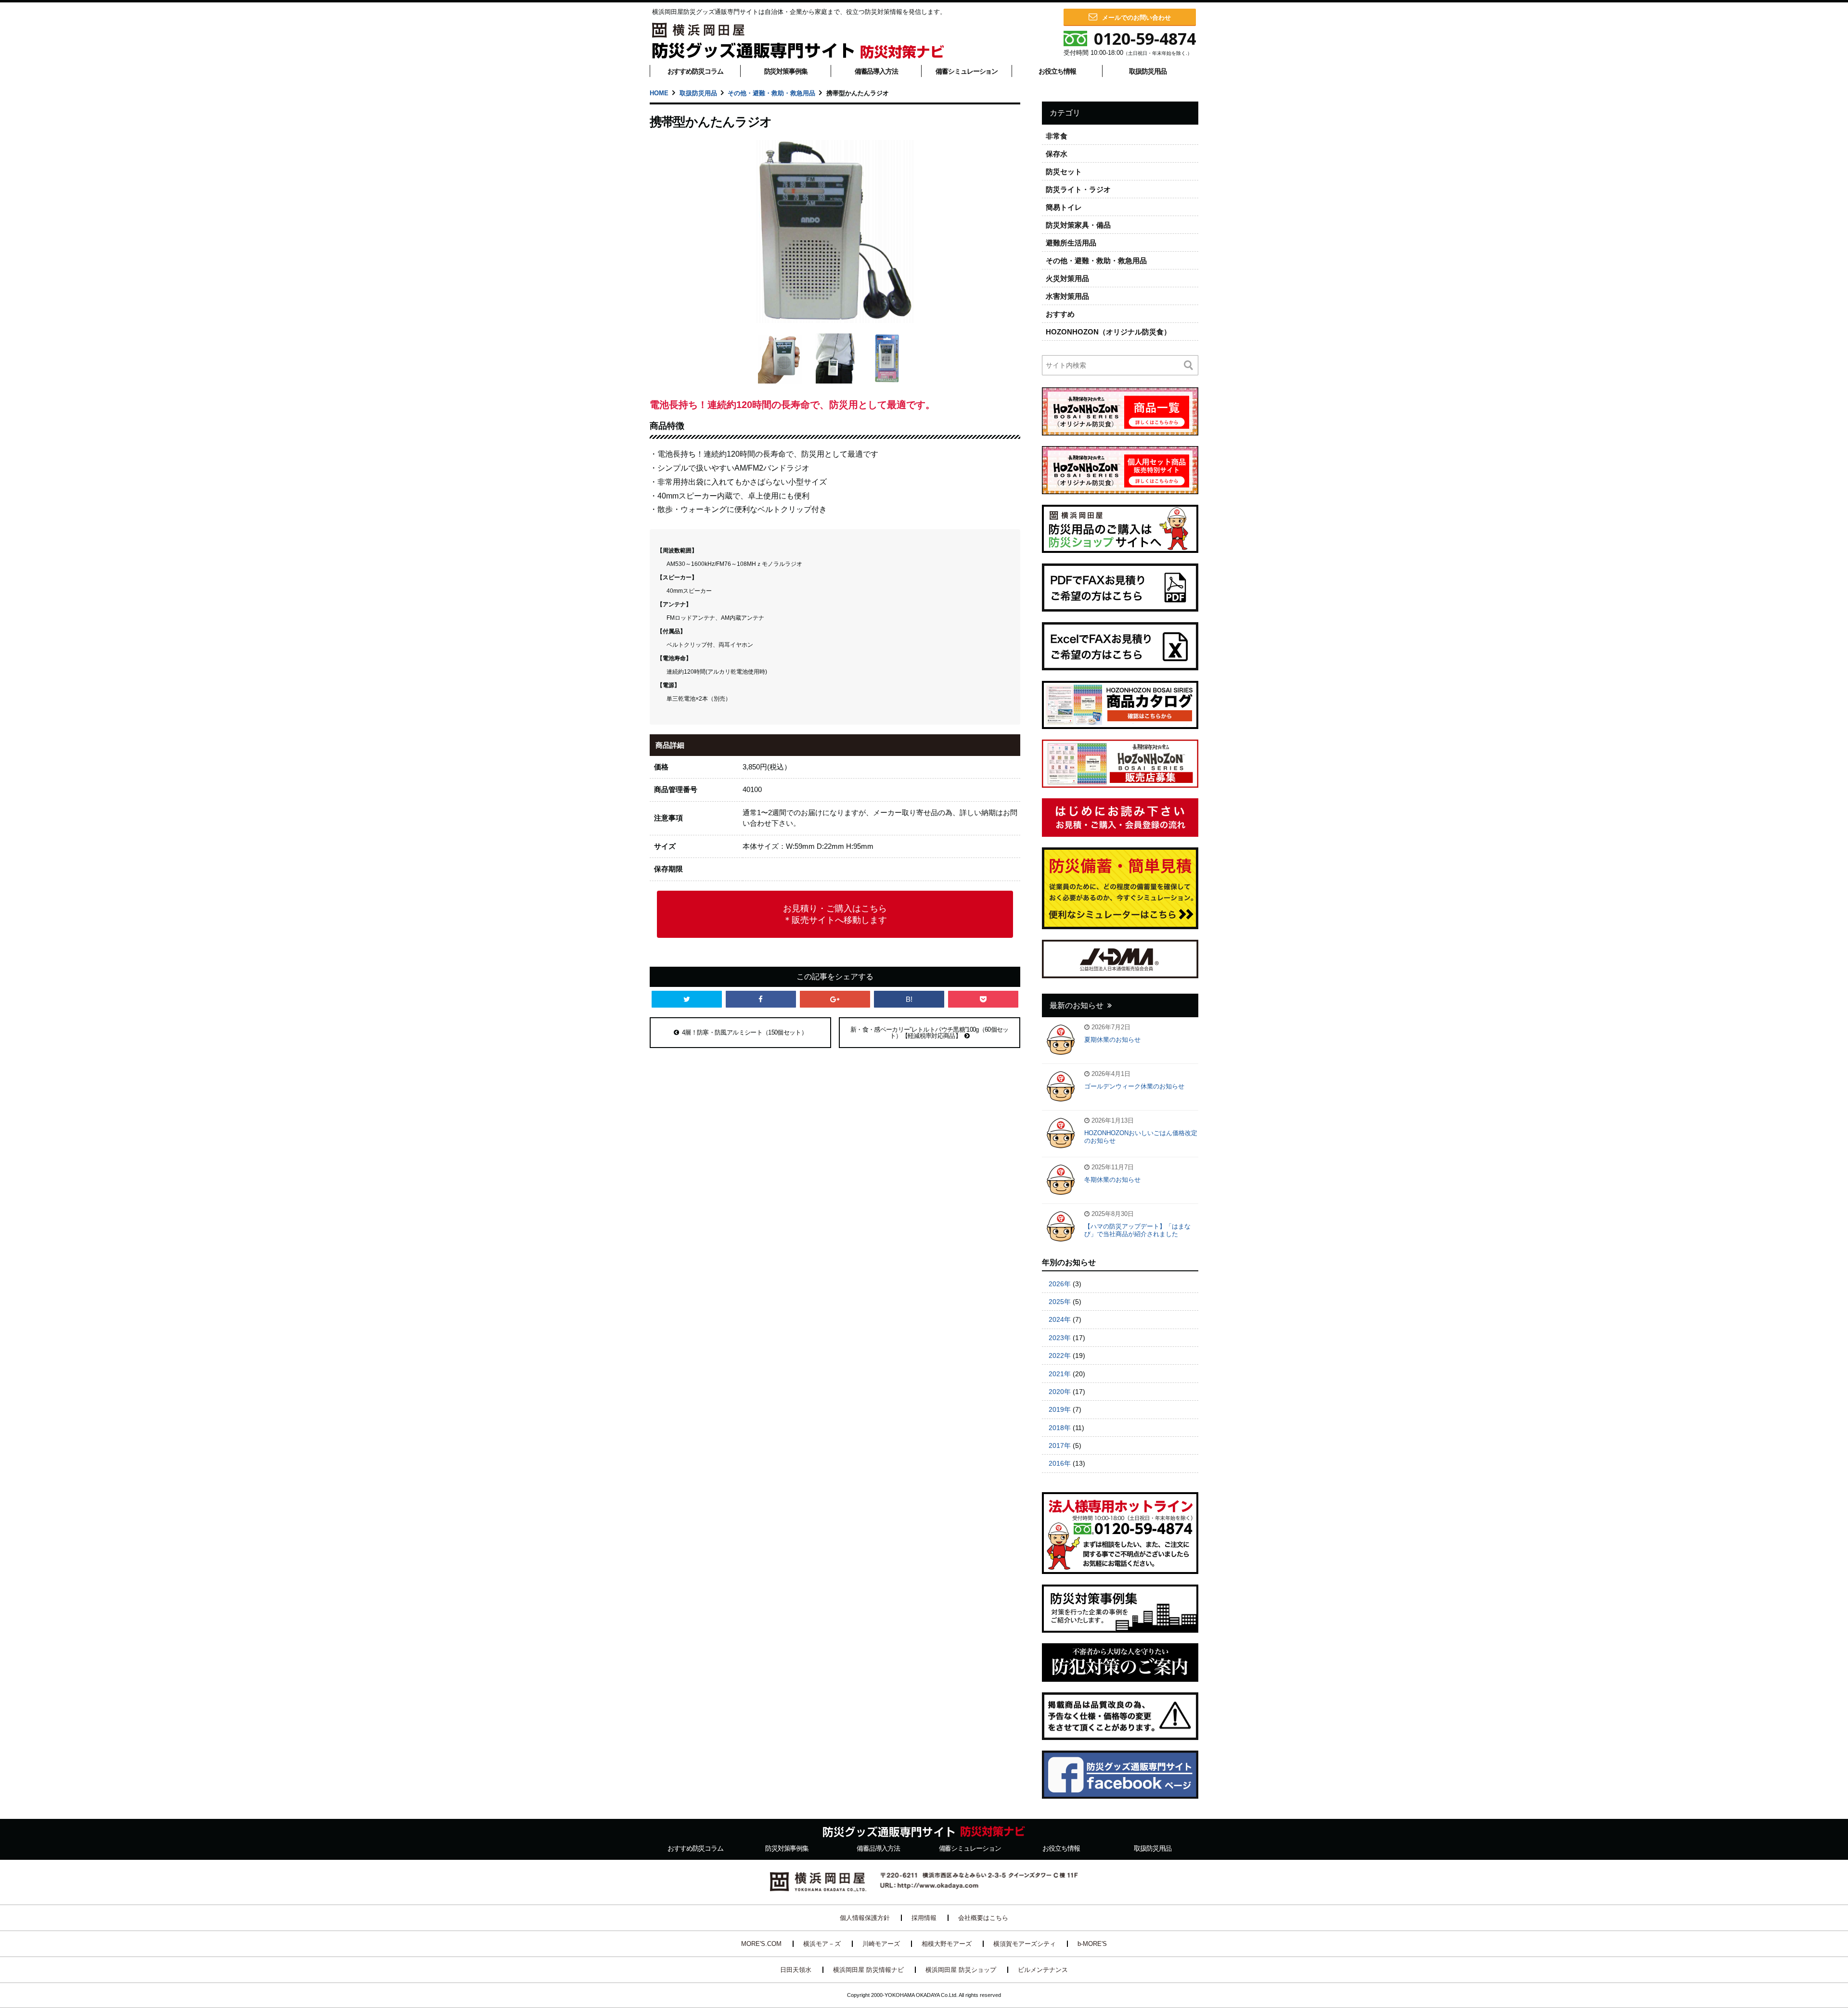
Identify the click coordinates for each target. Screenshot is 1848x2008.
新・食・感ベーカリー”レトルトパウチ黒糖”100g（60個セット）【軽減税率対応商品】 (930, 1033)
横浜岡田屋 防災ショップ (961, 1970)
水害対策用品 (1067, 296)
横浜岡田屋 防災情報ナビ (868, 1970)
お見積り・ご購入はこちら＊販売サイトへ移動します (835, 914)
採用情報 (924, 1918)
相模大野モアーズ (947, 1944)
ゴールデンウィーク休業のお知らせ (1134, 1086)
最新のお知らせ (1077, 1005)
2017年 (1060, 1445)
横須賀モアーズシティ (1025, 1944)
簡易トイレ (1064, 207)
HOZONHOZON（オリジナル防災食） (1108, 332)
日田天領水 (796, 1970)
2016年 (1060, 1463)
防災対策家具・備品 (1078, 225)
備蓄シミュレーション (967, 71)
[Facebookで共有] (761, 999)
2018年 (1060, 1428)
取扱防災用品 (1148, 71)
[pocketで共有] (983, 999)
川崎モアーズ (881, 1944)
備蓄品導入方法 (876, 71)
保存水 (1057, 154)
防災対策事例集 (786, 71)
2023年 (1060, 1338)
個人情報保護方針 (865, 1918)
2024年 (1060, 1319)
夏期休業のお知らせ (1112, 1040)
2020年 (1060, 1392)
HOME (659, 93)
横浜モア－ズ (822, 1944)
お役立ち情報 (1057, 71)
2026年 (1060, 1284)
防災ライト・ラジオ (1078, 189)
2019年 (1060, 1409)
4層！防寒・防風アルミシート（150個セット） (744, 1032)
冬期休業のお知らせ (1112, 1180)
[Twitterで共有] (687, 999)
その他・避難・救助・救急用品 (771, 93)
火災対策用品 (1067, 278)
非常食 (1057, 136)
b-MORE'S (1092, 1944)
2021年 (1060, 1374)
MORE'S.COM (761, 1944)
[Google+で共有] (835, 999)
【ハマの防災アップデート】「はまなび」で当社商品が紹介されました (1137, 1230)
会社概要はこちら (983, 1918)
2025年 (1060, 1302)
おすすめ (1060, 314)
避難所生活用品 (1071, 243)
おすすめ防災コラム (695, 71)
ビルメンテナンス (1043, 1970)
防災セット (1064, 172)
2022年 (1060, 1356)
